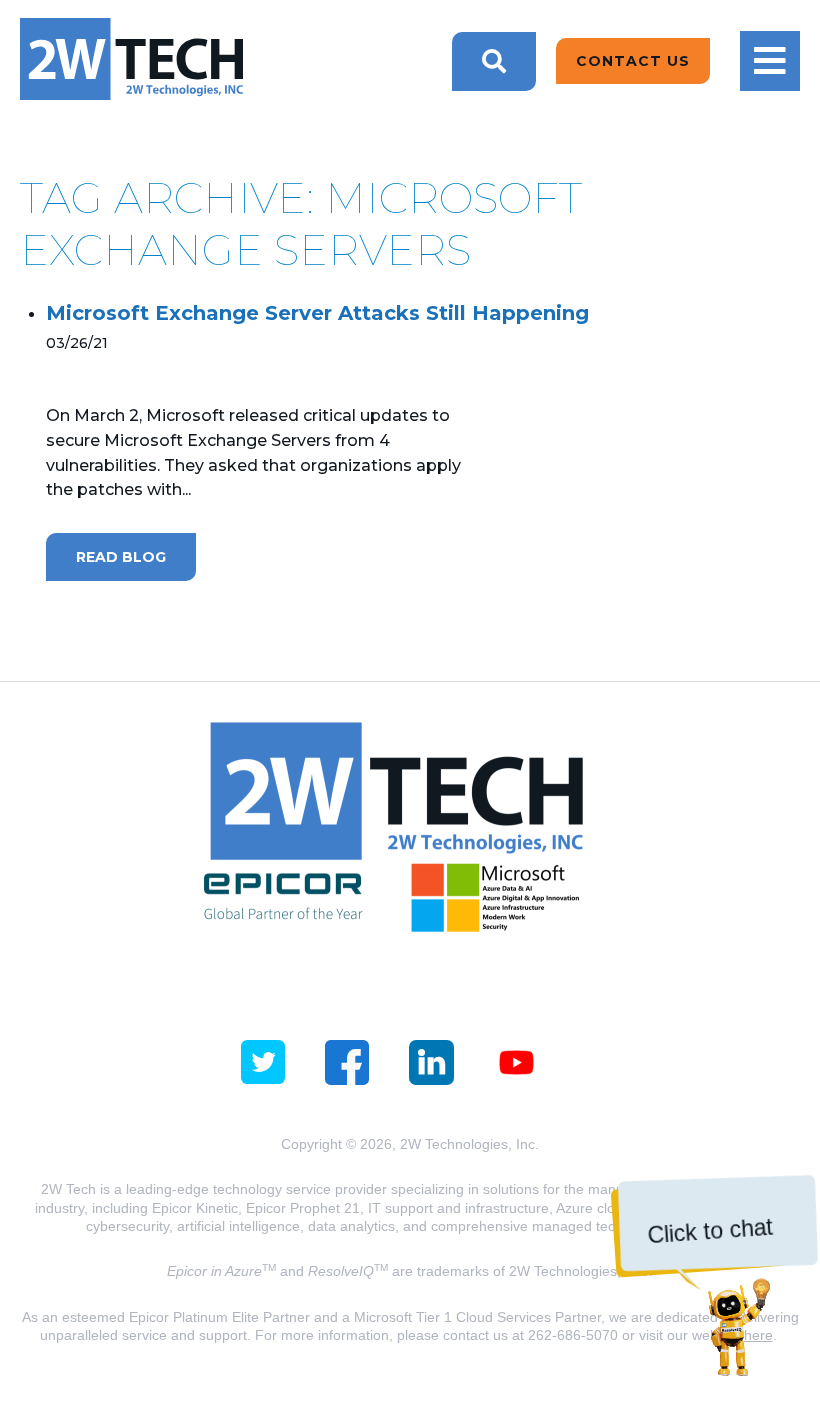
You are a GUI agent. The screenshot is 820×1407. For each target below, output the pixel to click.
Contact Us (633, 61)
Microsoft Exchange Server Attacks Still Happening (317, 313)
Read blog (121, 557)
